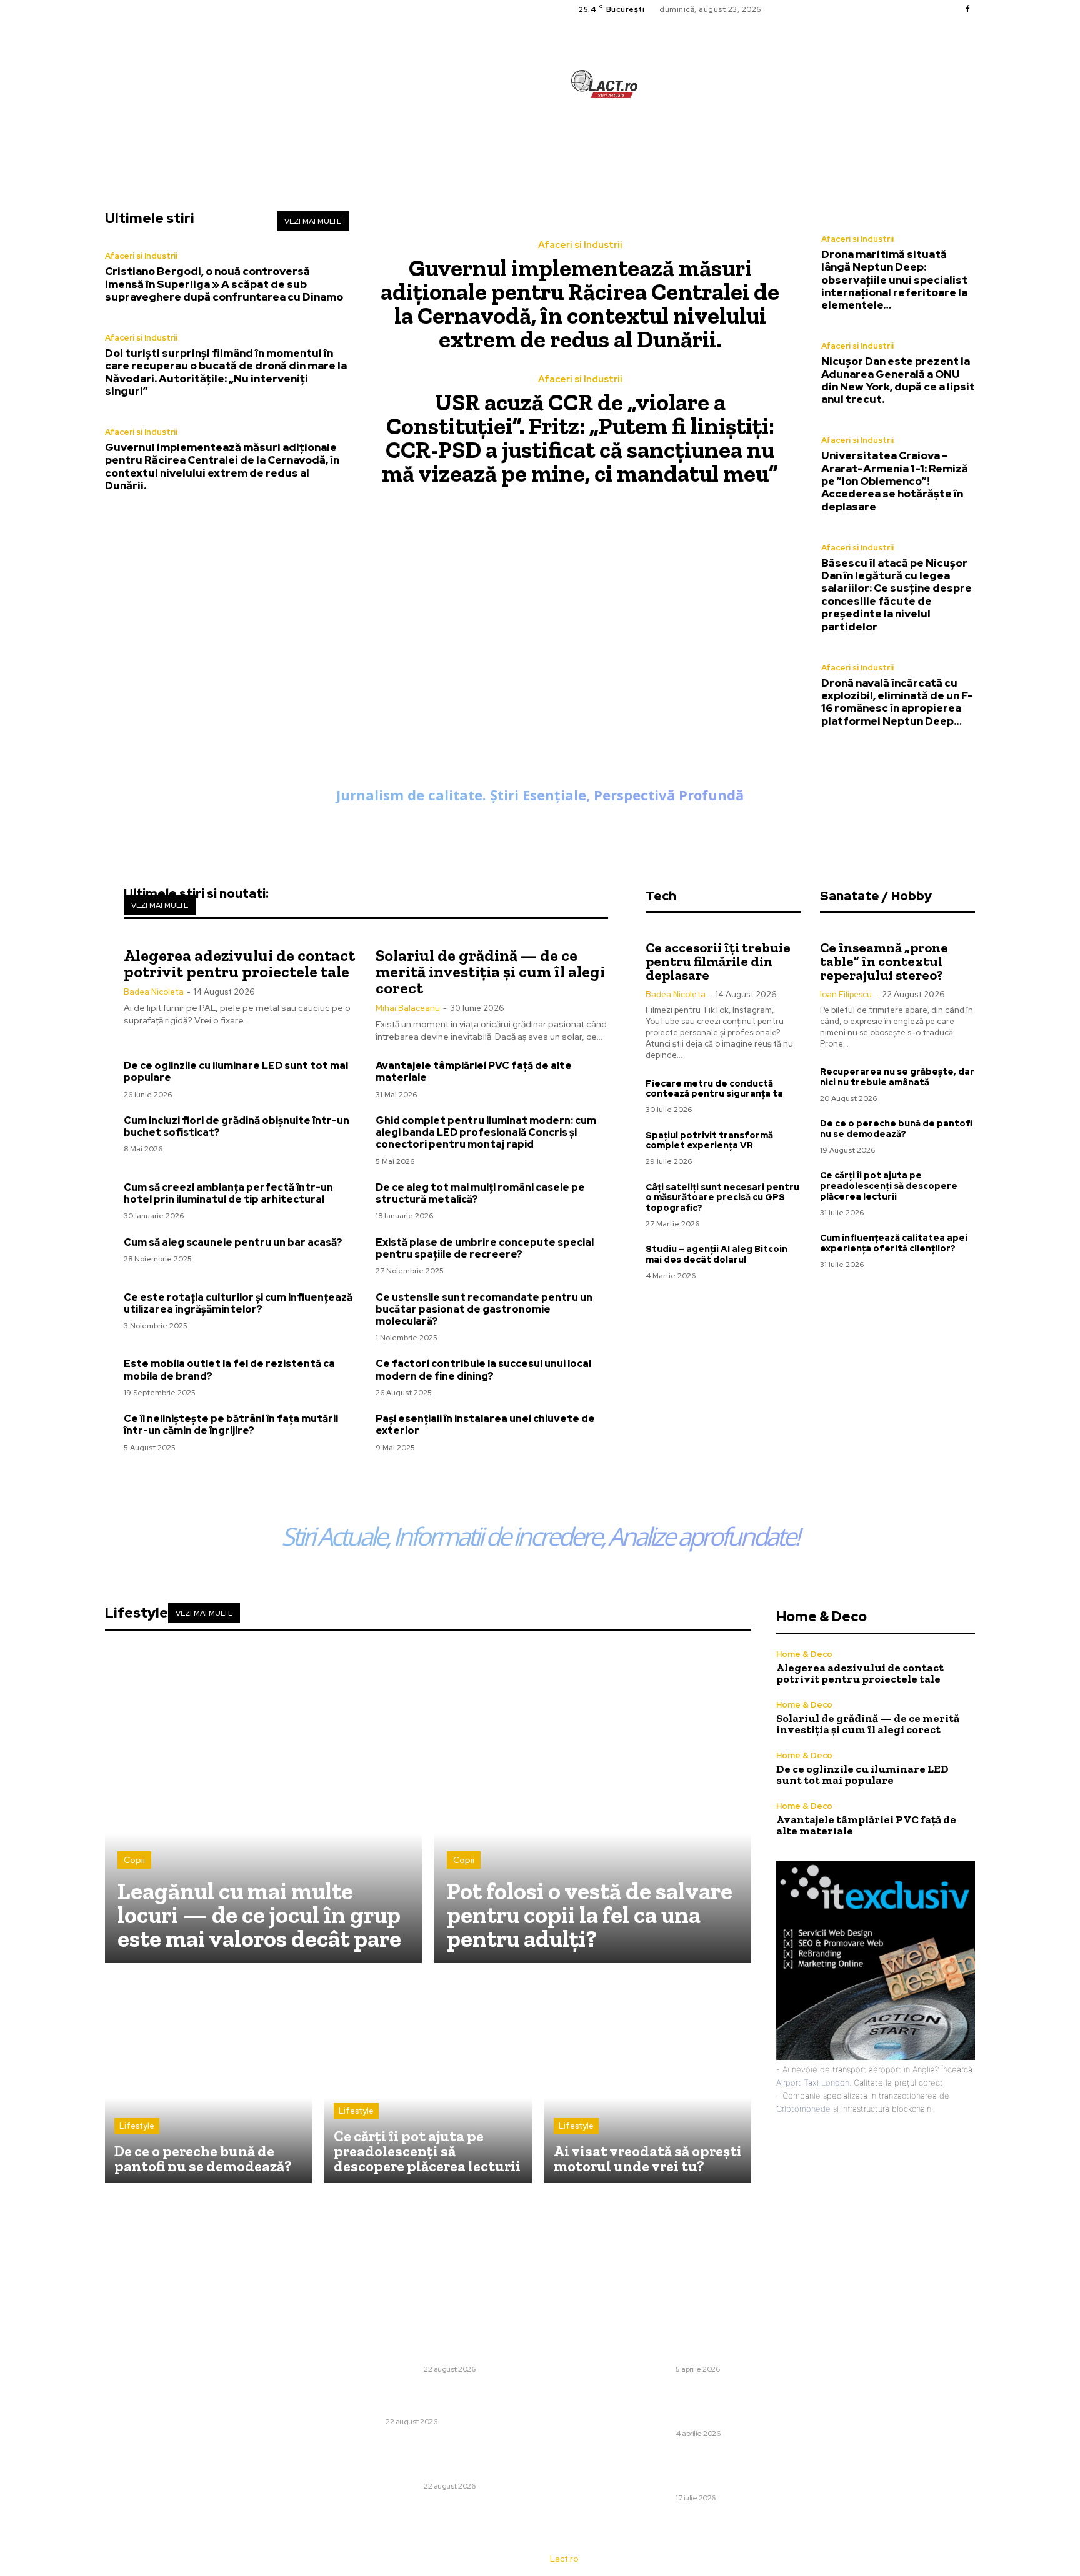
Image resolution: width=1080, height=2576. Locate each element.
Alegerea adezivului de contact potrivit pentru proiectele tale (239, 963)
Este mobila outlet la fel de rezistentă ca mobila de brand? (229, 1370)
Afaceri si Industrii (141, 256)
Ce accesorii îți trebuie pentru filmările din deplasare (718, 961)
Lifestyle (137, 2126)
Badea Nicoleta (154, 992)
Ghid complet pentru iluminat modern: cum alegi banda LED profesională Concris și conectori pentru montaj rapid (486, 1132)
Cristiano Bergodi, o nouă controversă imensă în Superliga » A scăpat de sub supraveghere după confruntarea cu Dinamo (224, 284)
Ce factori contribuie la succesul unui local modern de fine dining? (483, 1370)
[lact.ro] (604, 84)
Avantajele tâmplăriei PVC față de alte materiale (474, 1072)
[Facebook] (967, 9)
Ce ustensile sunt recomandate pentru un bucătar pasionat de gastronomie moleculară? (484, 1309)
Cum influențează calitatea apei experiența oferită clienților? (894, 1243)
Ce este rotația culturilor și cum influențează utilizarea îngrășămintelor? (238, 1303)
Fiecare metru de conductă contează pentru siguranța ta (714, 1089)
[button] (681, 141)
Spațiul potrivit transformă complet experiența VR (709, 1141)
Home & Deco (804, 1654)
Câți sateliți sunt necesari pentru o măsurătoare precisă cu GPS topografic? (722, 1198)
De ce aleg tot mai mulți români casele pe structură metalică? (480, 1193)
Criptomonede (803, 2109)
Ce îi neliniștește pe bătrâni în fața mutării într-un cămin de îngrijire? (231, 1425)
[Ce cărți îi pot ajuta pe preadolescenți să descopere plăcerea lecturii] (428, 2079)
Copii (134, 1860)
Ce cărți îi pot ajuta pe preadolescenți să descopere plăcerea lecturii (889, 1186)
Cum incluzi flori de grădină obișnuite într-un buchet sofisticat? (237, 1126)
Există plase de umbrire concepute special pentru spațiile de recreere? (485, 1248)
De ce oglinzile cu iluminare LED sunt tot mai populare (236, 1072)
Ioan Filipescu (846, 994)
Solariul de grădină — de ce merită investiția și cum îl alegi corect (490, 972)
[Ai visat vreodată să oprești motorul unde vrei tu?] (648, 2079)
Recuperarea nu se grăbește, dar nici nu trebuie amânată (897, 1077)
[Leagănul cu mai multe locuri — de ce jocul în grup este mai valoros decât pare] (263, 1805)
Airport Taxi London (813, 2082)
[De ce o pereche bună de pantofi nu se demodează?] (208, 2079)
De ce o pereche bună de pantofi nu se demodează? (896, 1129)
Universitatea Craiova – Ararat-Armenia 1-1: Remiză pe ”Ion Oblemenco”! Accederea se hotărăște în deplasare (895, 481)
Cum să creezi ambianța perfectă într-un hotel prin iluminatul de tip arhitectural (228, 1193)
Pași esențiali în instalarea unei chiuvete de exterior (485, 1425)
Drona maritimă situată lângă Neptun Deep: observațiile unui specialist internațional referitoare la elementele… (894, 280)
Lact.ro (564, 2559)
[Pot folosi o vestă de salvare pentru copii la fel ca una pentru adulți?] (593, 1805)
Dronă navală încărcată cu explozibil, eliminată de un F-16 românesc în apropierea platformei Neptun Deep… (897, 702)
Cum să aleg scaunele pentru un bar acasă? (233, 1242)
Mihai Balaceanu (408, 1008)
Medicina (365, 2422)
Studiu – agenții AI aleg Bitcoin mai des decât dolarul (717, 1254)
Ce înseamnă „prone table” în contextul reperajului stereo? (884, 961)
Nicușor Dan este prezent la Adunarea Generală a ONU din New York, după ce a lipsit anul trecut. (898, 380)
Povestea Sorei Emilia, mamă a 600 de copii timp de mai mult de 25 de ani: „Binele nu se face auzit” (709, 2404)
